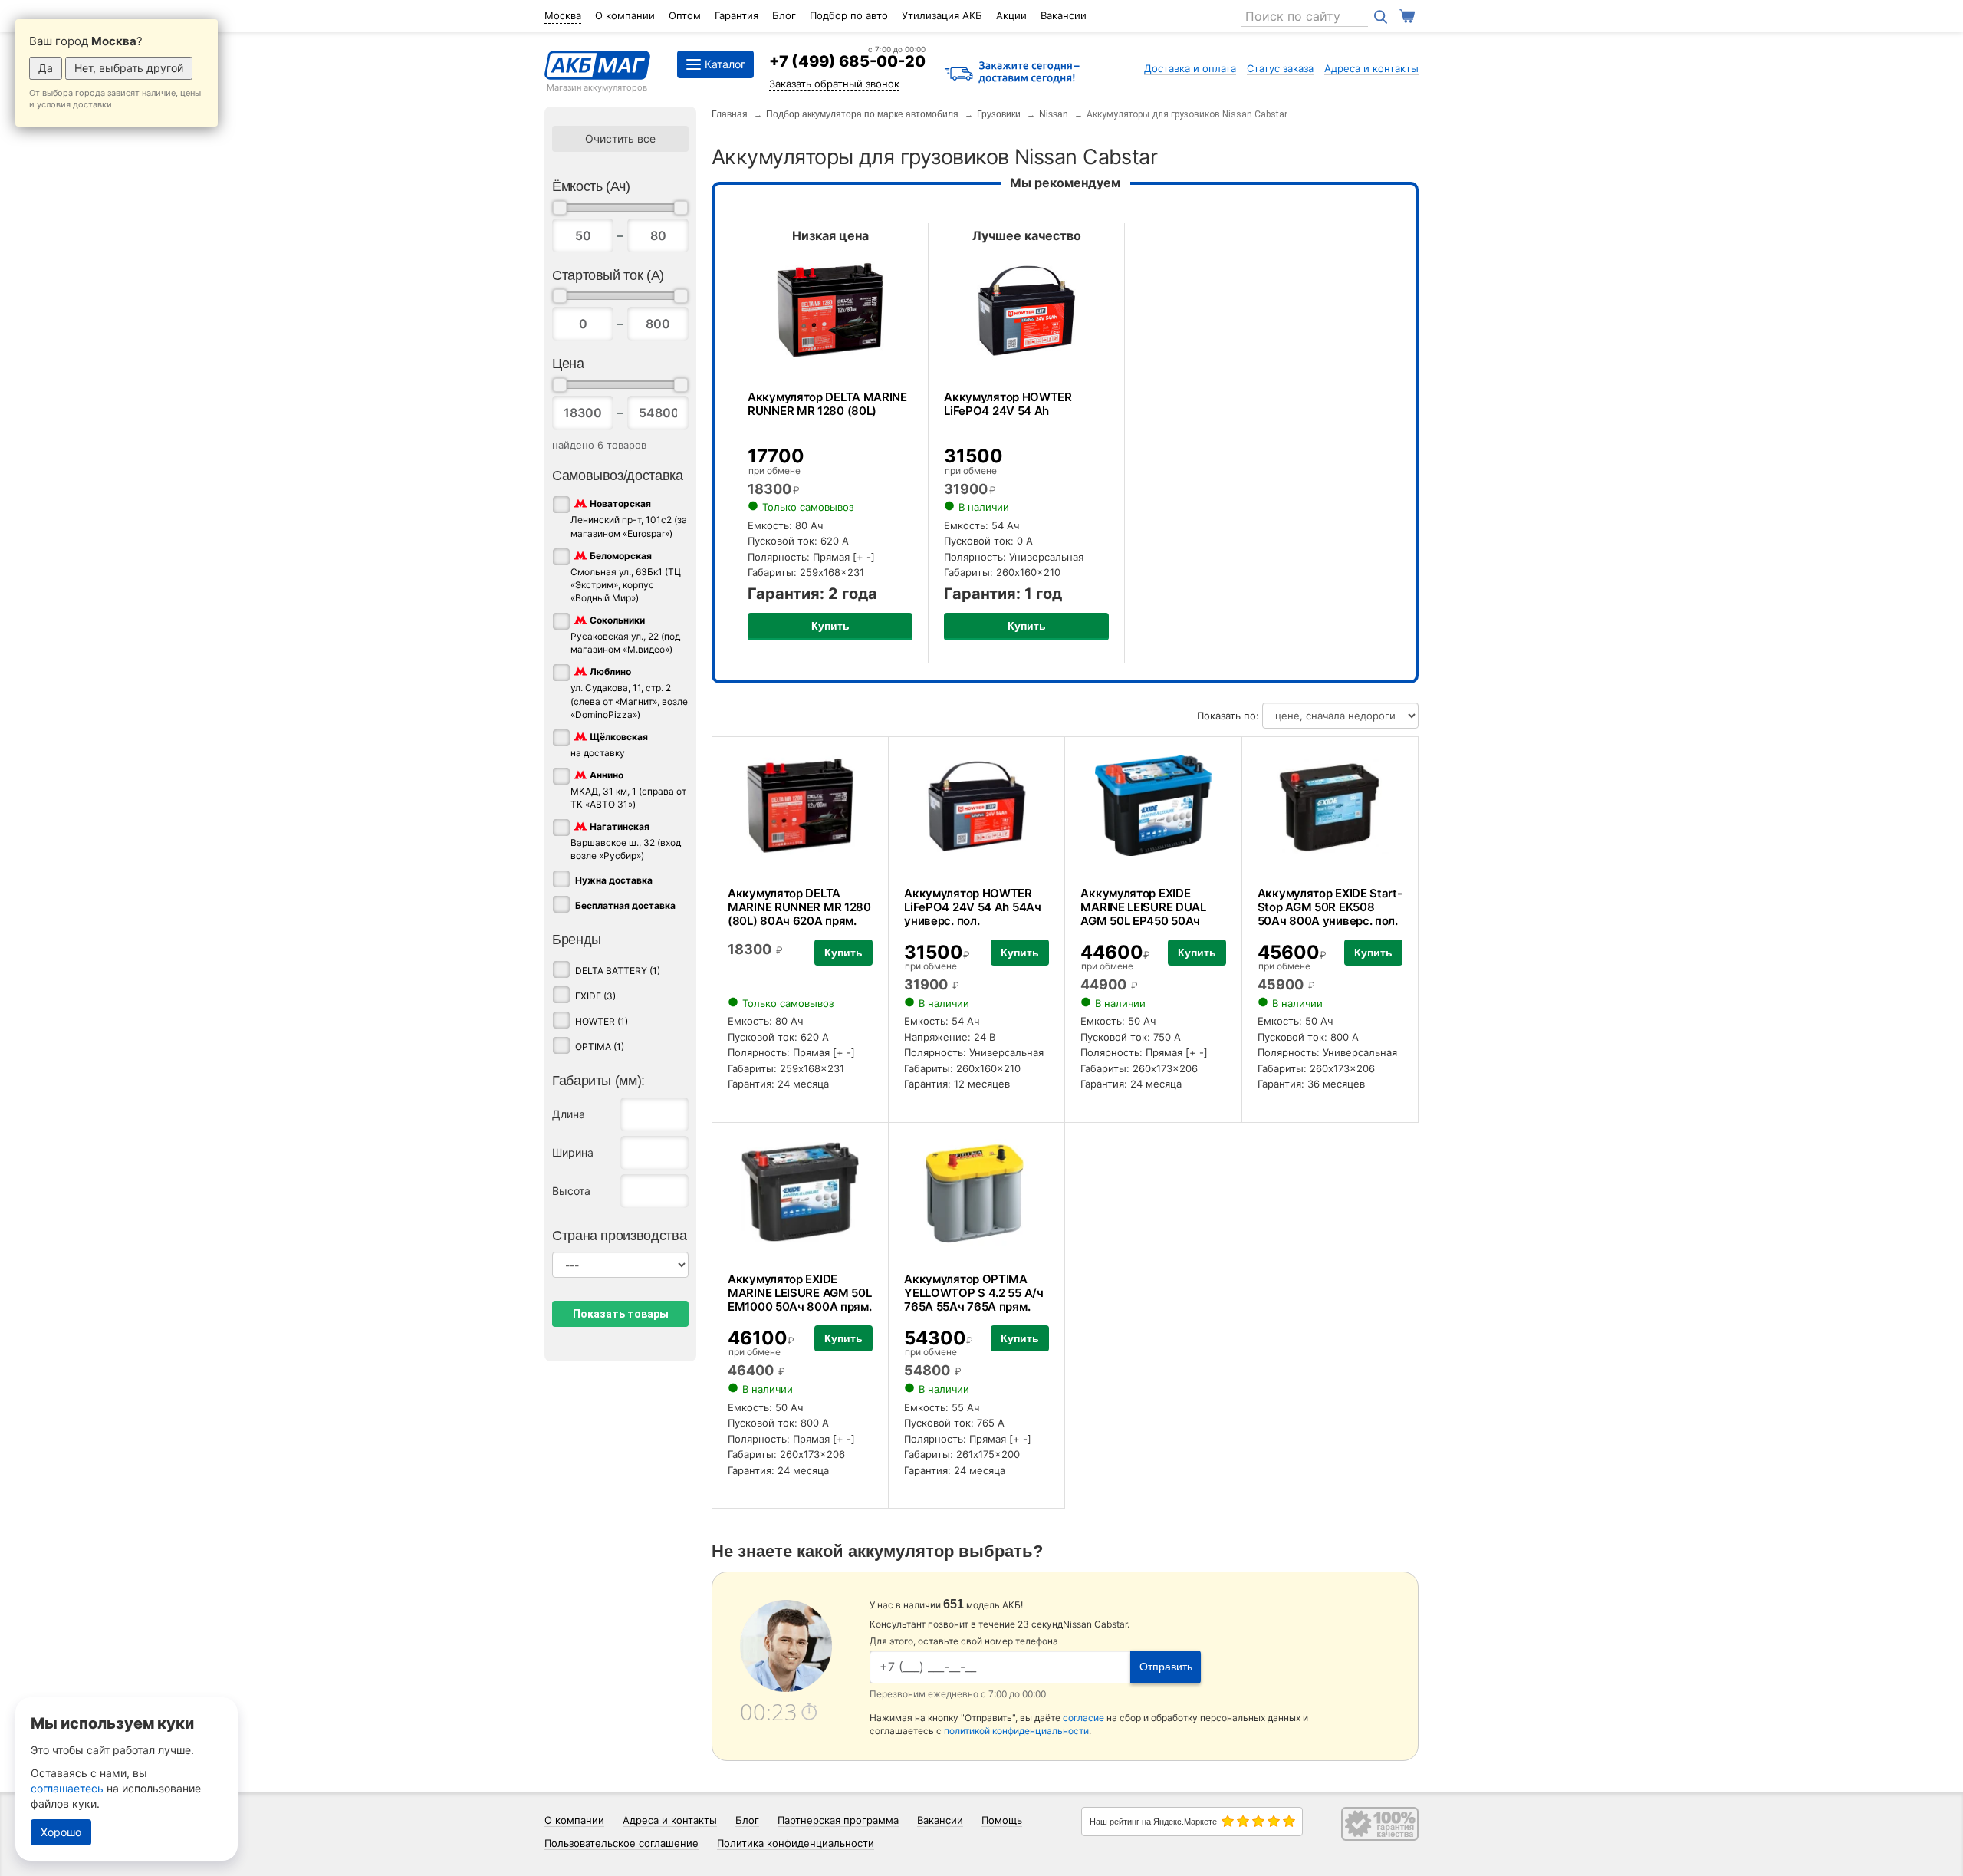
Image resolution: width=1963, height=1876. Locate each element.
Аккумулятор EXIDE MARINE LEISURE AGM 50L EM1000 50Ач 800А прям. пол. (799, 1300)
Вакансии (1064, 15)
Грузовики (999, 114)
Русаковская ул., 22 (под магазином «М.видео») (625, 635)
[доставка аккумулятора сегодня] (1012, 73)
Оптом (685, 15)
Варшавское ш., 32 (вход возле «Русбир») (626, 841)
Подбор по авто (849, 15)
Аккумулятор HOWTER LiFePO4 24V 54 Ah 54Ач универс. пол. (972, 907)
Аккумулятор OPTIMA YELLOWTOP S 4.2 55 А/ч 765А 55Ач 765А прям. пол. (973, 1300)
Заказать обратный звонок (834, 84)
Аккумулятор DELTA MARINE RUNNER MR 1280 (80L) (827, 404)
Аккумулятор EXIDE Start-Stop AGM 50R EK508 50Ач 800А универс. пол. (1330, 907)
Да (46, 68)
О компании (625, 15)
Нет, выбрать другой (129, 68)
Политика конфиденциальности (796, 1843)
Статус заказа (1280, 68)
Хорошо (61, 1832)
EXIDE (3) (595, 996)
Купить (830, 626)
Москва (563, 15)
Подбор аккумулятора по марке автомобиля (862, 114)
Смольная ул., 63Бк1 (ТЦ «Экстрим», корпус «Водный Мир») (626, 577)
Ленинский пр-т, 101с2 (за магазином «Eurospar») (629, 519)
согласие (1083, 1718)
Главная (730, 114)
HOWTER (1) (602, 1021)
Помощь (1002, 1820)
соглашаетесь (67, 1788)
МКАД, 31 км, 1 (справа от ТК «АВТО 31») (628, 790)
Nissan (1054, 114)
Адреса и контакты (1371, 68)
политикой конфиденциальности (1016, 1731)
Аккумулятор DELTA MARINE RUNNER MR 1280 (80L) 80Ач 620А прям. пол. (799, 914)
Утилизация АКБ (942, 15)
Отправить (1166, 1667)
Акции (1011, 15)
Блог (784, 15)
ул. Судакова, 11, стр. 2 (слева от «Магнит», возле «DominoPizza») (629, 693)
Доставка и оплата (1190, 68)
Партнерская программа (838, 1820)
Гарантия (737, 15)
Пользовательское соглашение (621, 1843)
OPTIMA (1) (600, 1047)
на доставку (609, 745)
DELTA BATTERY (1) (618, 971)
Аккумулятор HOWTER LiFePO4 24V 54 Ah (1008, 404)
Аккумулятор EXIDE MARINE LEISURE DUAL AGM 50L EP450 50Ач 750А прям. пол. (1143, 914)
